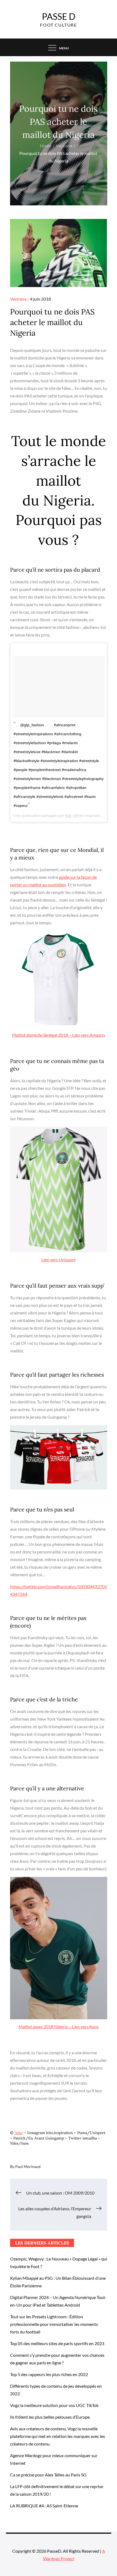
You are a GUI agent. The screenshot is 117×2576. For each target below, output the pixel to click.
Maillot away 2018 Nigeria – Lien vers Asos (59, 2026)
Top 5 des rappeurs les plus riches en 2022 (49, 2374)
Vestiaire (18, 299)
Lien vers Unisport (59, 1260)
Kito (68, 816)
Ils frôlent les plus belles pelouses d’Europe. (50, 2417)
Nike (19, 2133)
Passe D (59, 16)
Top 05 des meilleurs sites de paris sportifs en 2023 (57, 2343)
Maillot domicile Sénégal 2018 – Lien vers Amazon (59, 1035)
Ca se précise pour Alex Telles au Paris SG (48, 2475)
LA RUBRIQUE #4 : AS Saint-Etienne (44, 2506)
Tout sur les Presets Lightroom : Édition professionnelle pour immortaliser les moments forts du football (54, 2324)
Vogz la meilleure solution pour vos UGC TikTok (54, 2405)
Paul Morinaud (28, 2166)
